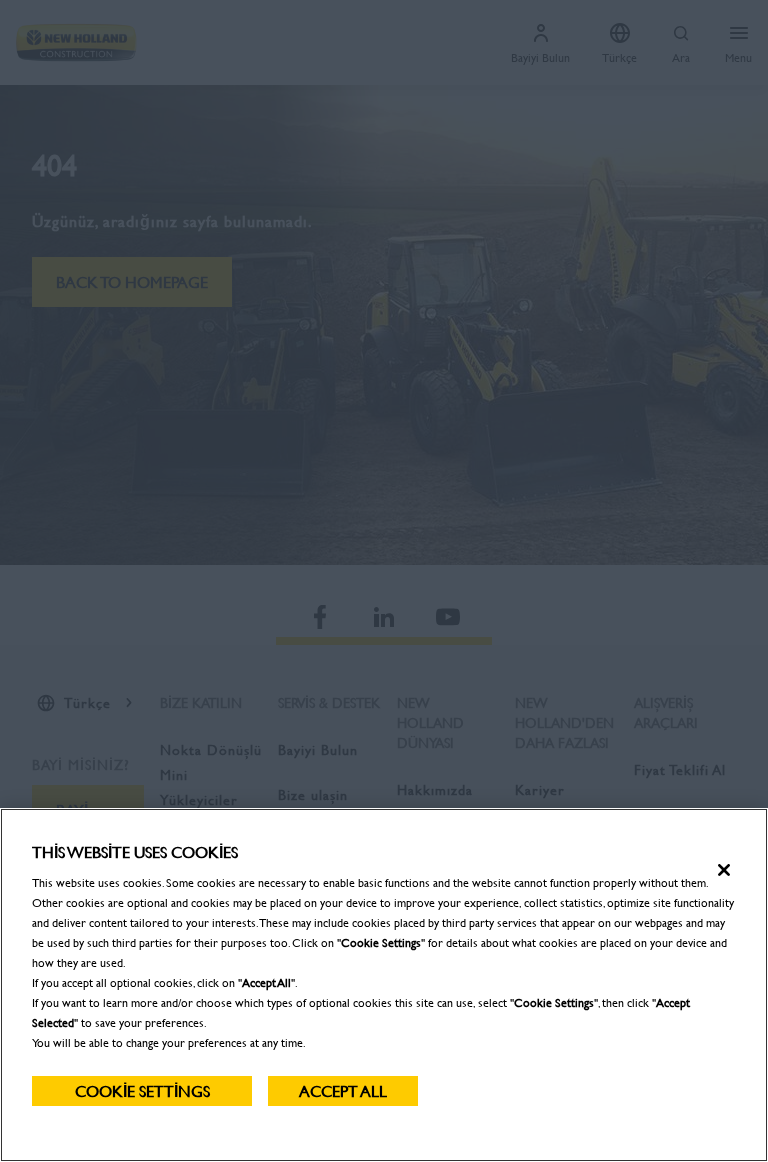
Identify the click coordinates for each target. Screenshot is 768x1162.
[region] (384, 985)
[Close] (724, 870)
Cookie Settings (142, 1090)
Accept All (343, 1090)
